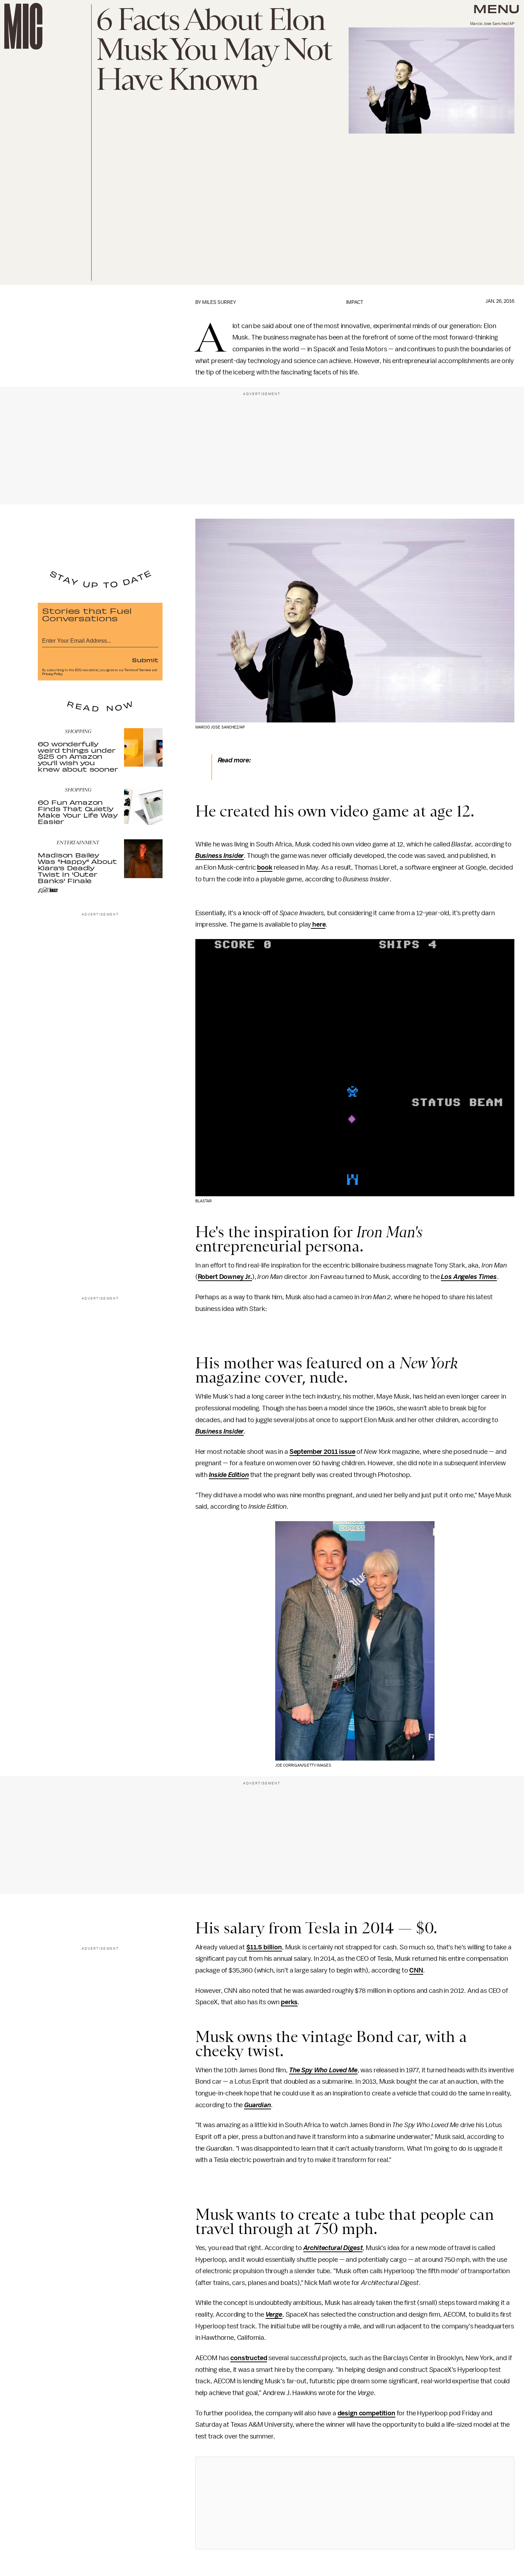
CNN (416, 1970)
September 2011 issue (322, 1452)
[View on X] (355, 2503)
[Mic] (23, 26)
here (318, 924)
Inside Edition (229, 1475)
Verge (274, 2315)
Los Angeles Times (469, 1277)
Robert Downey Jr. (225, 1277)
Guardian (258, 2105)
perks (289, 2002)
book (264, 867)
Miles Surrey (219, 302)
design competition (366, 2413)
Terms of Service (138, 670)
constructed (249, 2358)
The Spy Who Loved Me (323, 2070)
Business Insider (220, 856)
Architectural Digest (333, 2248)
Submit (145, 660)
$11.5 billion (264, 1947)
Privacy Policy (52, 674)
